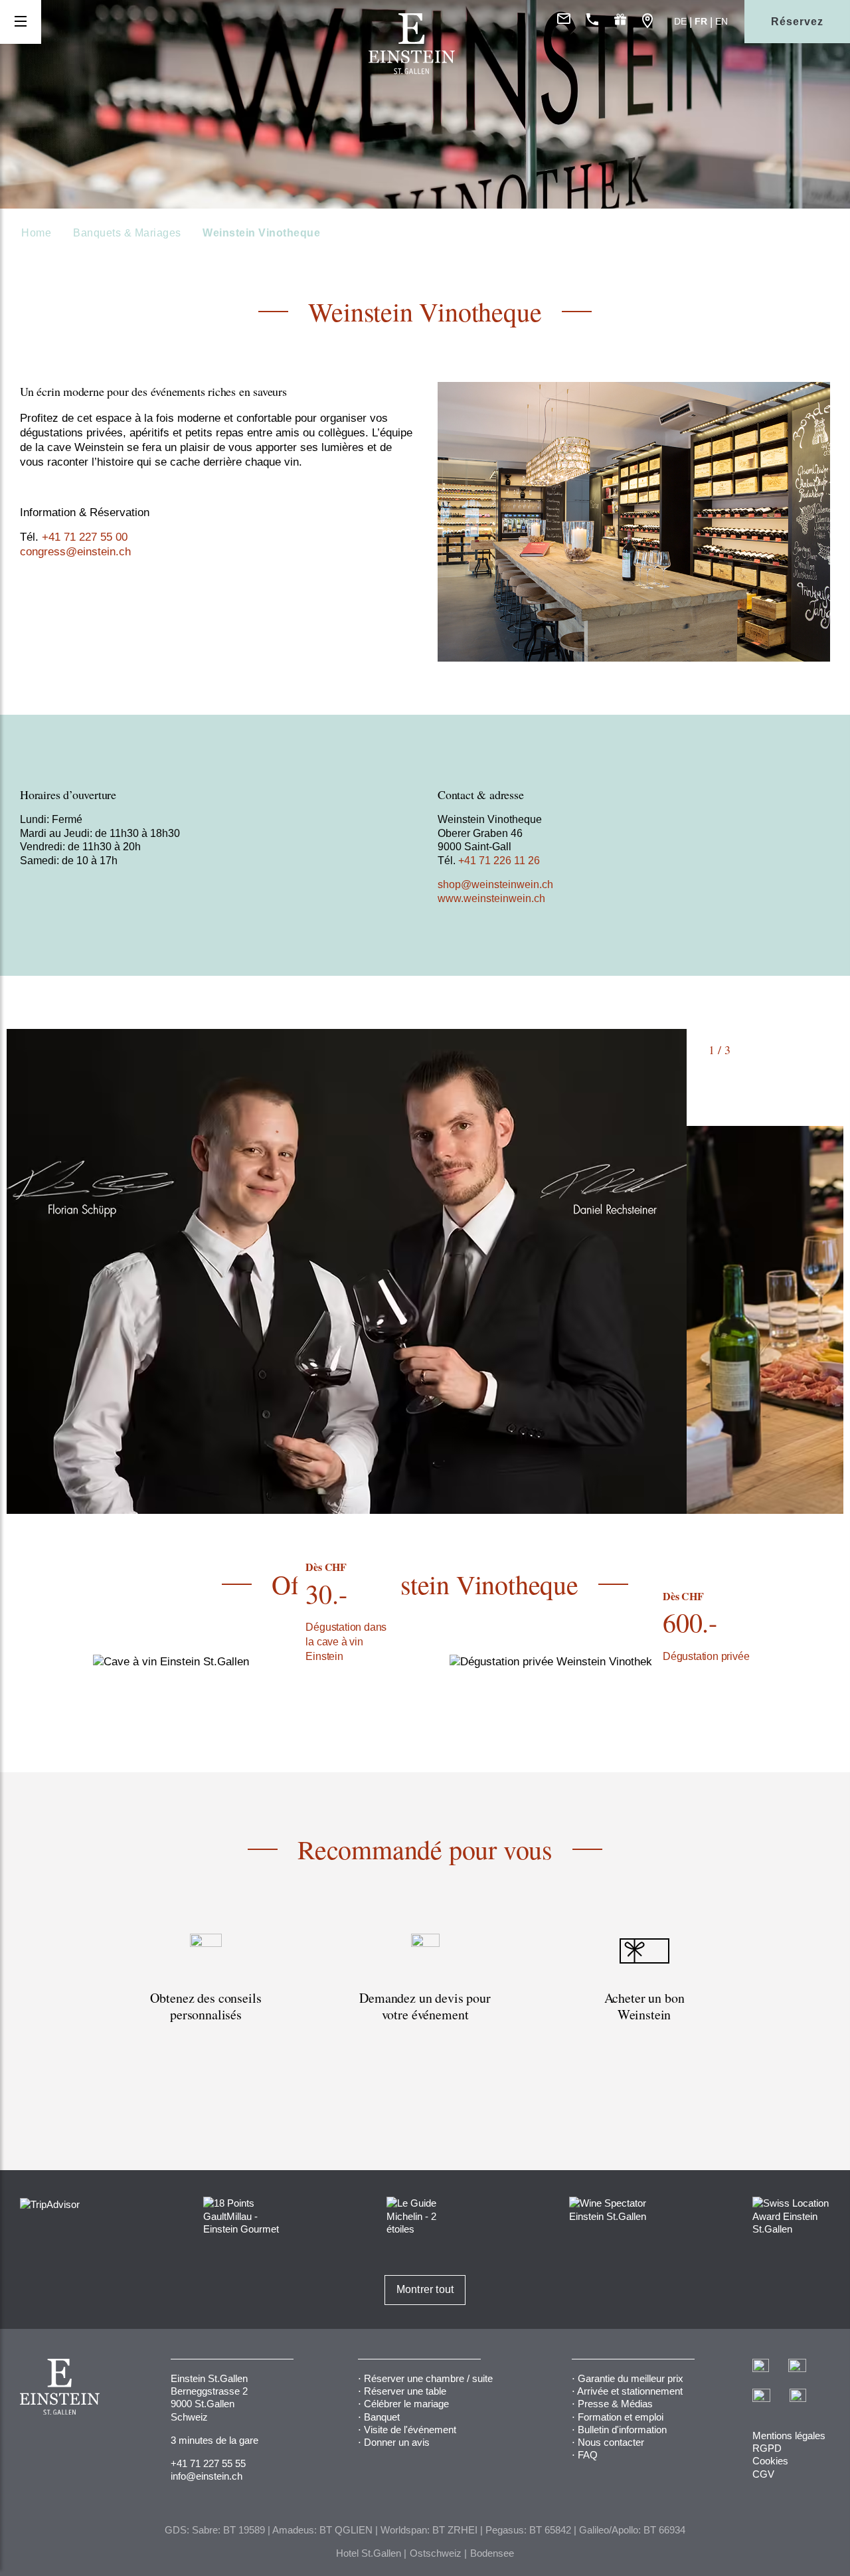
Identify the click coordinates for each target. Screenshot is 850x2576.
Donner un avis (397, 2442)
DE (680, 21)
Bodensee (492, 2553)
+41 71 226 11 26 (499, 861)
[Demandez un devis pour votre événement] (425, 2005)
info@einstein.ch (207, 2476)
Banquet (382, 2417)
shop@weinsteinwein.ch (495, 884)
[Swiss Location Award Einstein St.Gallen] (791, 2215)
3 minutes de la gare (214, 2440)
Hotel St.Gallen (369, 2553)
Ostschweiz (436, 2553)
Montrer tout (425, 2289)
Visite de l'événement (410, 2430)
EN (722, 21)
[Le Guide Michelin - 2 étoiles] (425, 2215)
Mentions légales (789, 2436)
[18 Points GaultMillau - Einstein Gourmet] (242, 2215)
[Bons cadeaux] (620, 22)
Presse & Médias (615, 2404)
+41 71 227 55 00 (83, 537)
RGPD (767, 2448)
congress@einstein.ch (75, 552)
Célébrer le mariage (406, 2404)
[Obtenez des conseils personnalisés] (206, 2005)
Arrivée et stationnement (630, 2391)
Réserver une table (405, 2391)
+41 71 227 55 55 (208, 2463)
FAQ (588, 2455)
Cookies (770, 2461)
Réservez (797, 22)
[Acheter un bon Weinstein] (644, 2005)
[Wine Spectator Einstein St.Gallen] (608, 2209)
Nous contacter (611, 2442)
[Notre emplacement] (647, 22)
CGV (763, 2474)
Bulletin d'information (622, 2430)
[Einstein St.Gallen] (412, 71)
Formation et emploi (621, 2417)
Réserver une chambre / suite (428, 2378)
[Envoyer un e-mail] (564, 22)
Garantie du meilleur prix (631, 2378)
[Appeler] (592, 22)
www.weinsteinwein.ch (491, 898)
